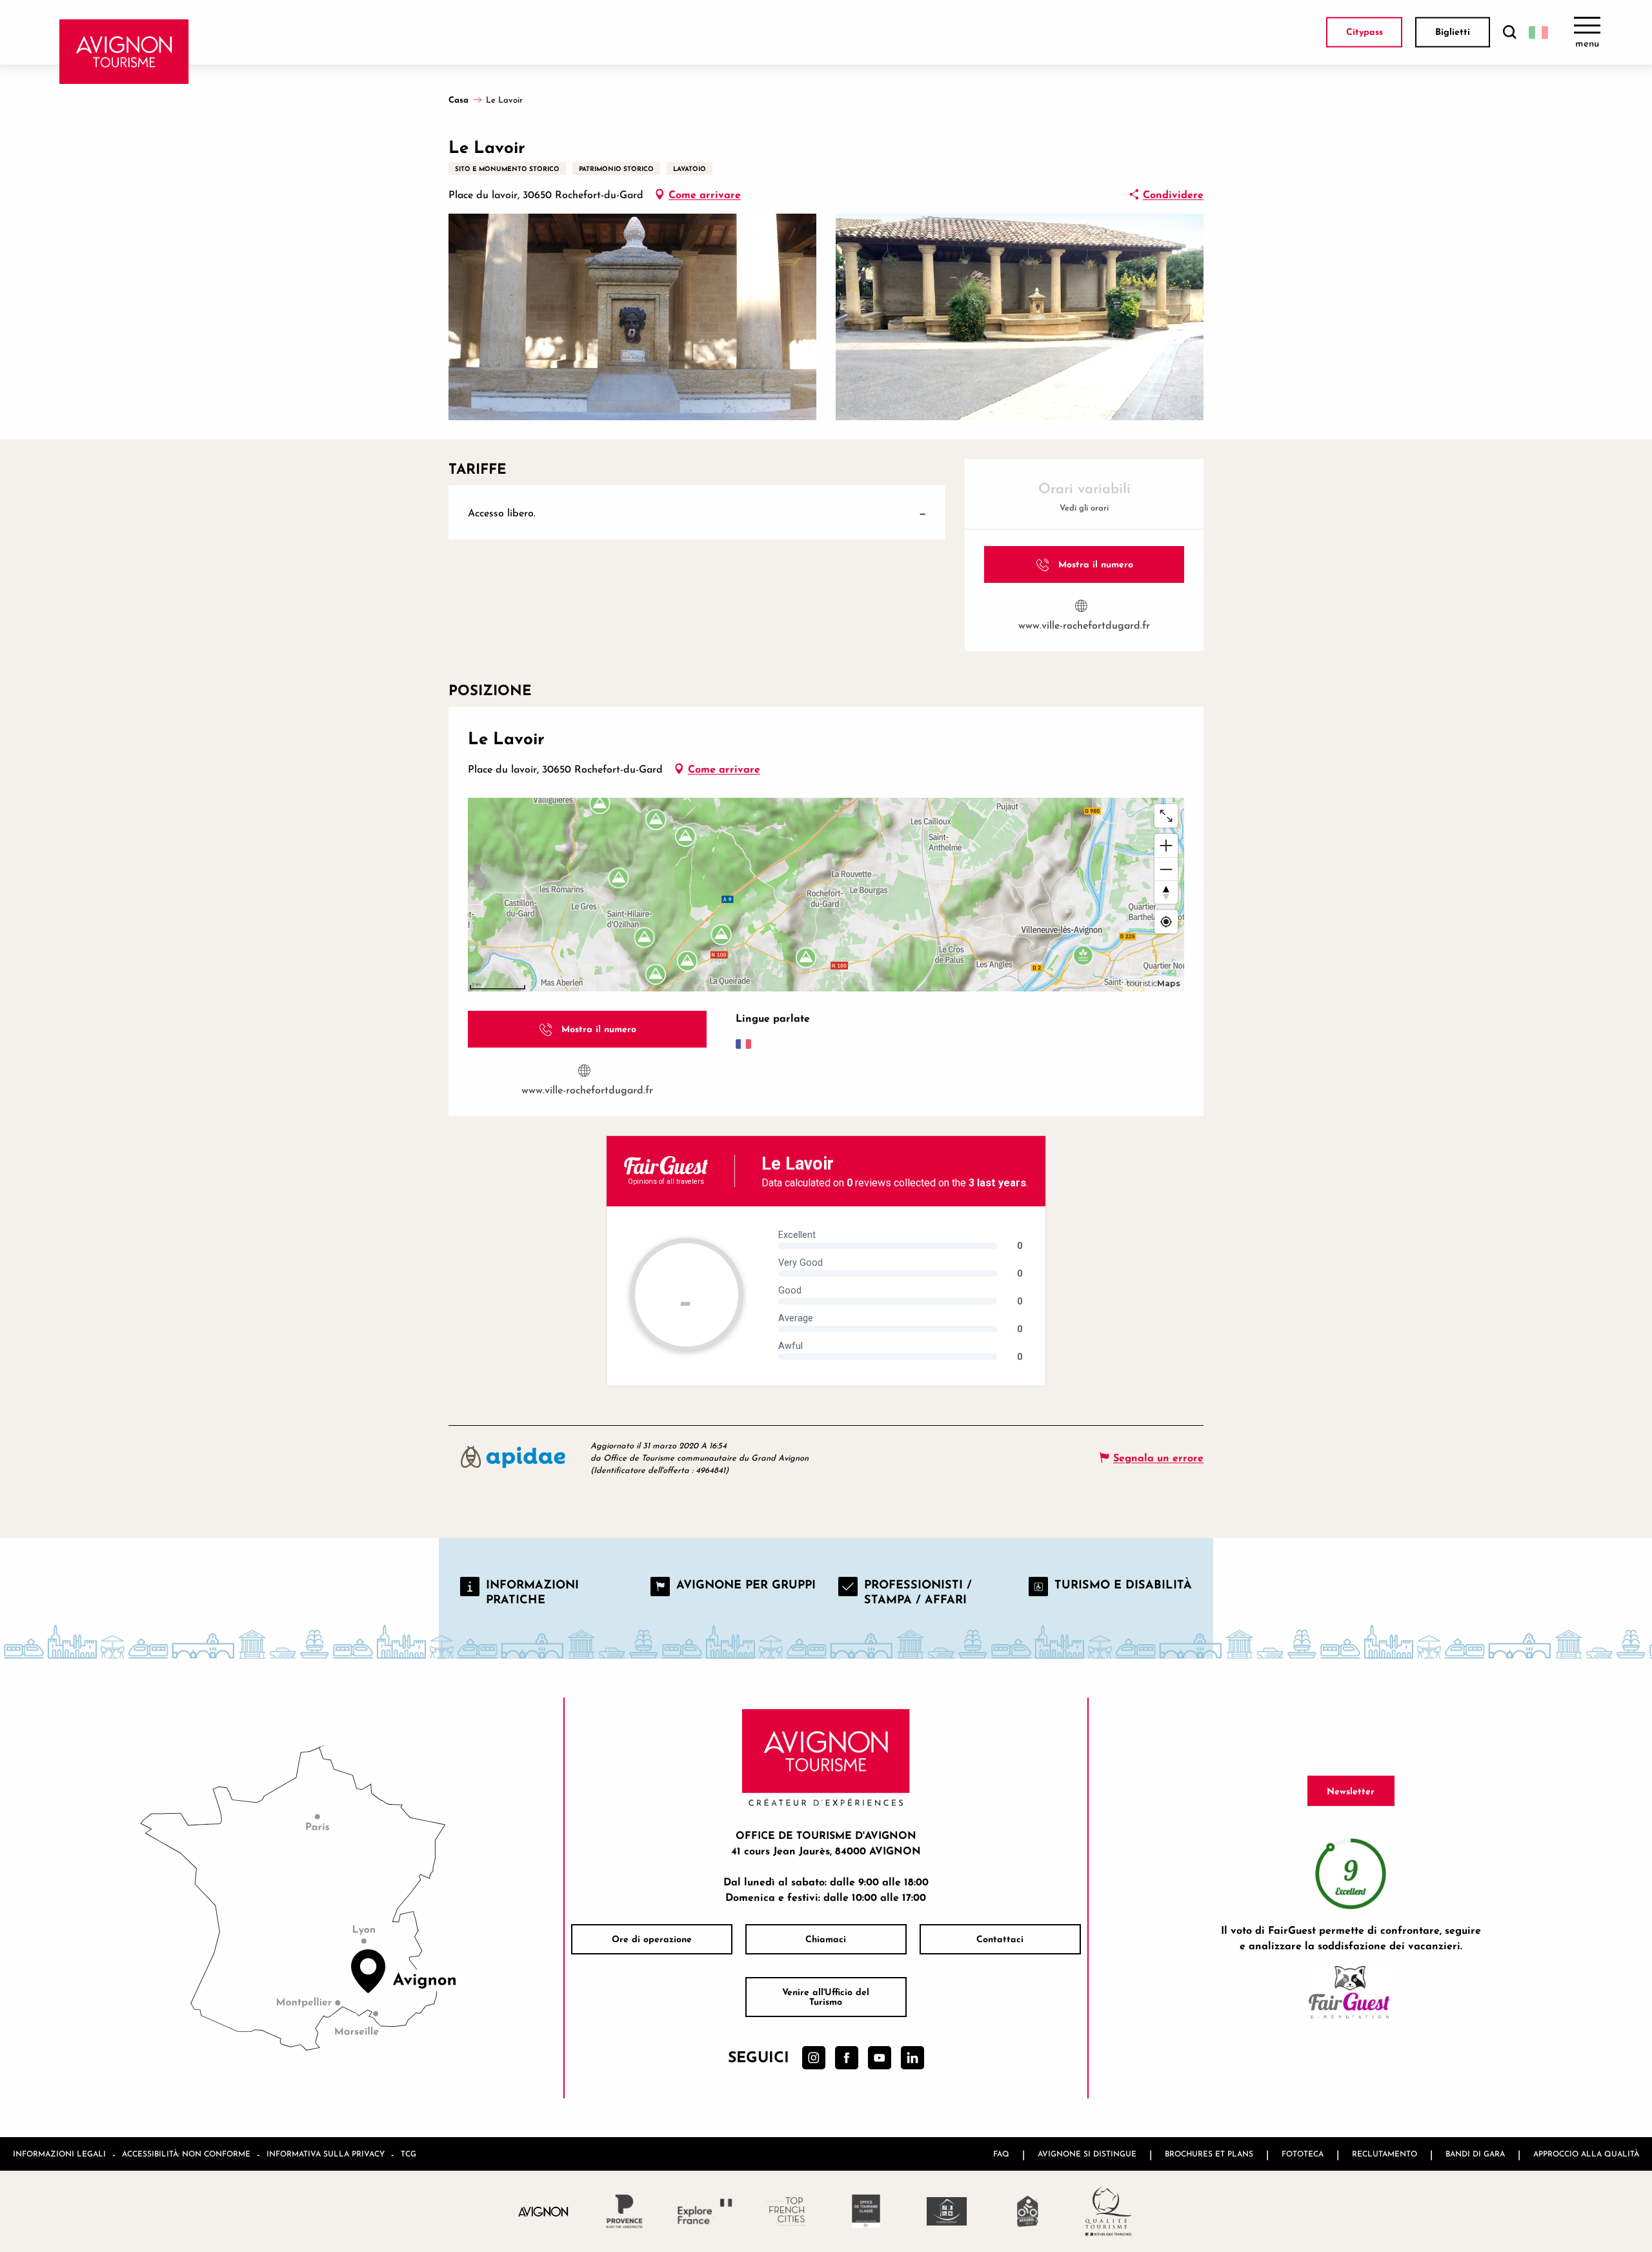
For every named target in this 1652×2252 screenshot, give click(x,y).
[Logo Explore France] (705, 2211)
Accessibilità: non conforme (186, 2154)
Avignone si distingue (1087, 2154)
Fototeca (1303, 2154)
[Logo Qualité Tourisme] (1108, 2211)
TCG (408, 2154)
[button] (1509, 33)
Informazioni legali (59, 2154)
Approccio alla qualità (1586, 2154)
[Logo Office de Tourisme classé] (866, 2211)
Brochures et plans (1209, 2154)
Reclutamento (1385, 2154)
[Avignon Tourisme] (124, 52)
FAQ (1001, 2154)
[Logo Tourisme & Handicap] (947, 2211)
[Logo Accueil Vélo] (1028, 2211)
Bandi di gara (1475, 2154)
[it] (1538, 32)
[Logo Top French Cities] (786, 2211)
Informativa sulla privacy (326, 2154)
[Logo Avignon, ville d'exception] (544, 2211)
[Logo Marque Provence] (624, 2211)
